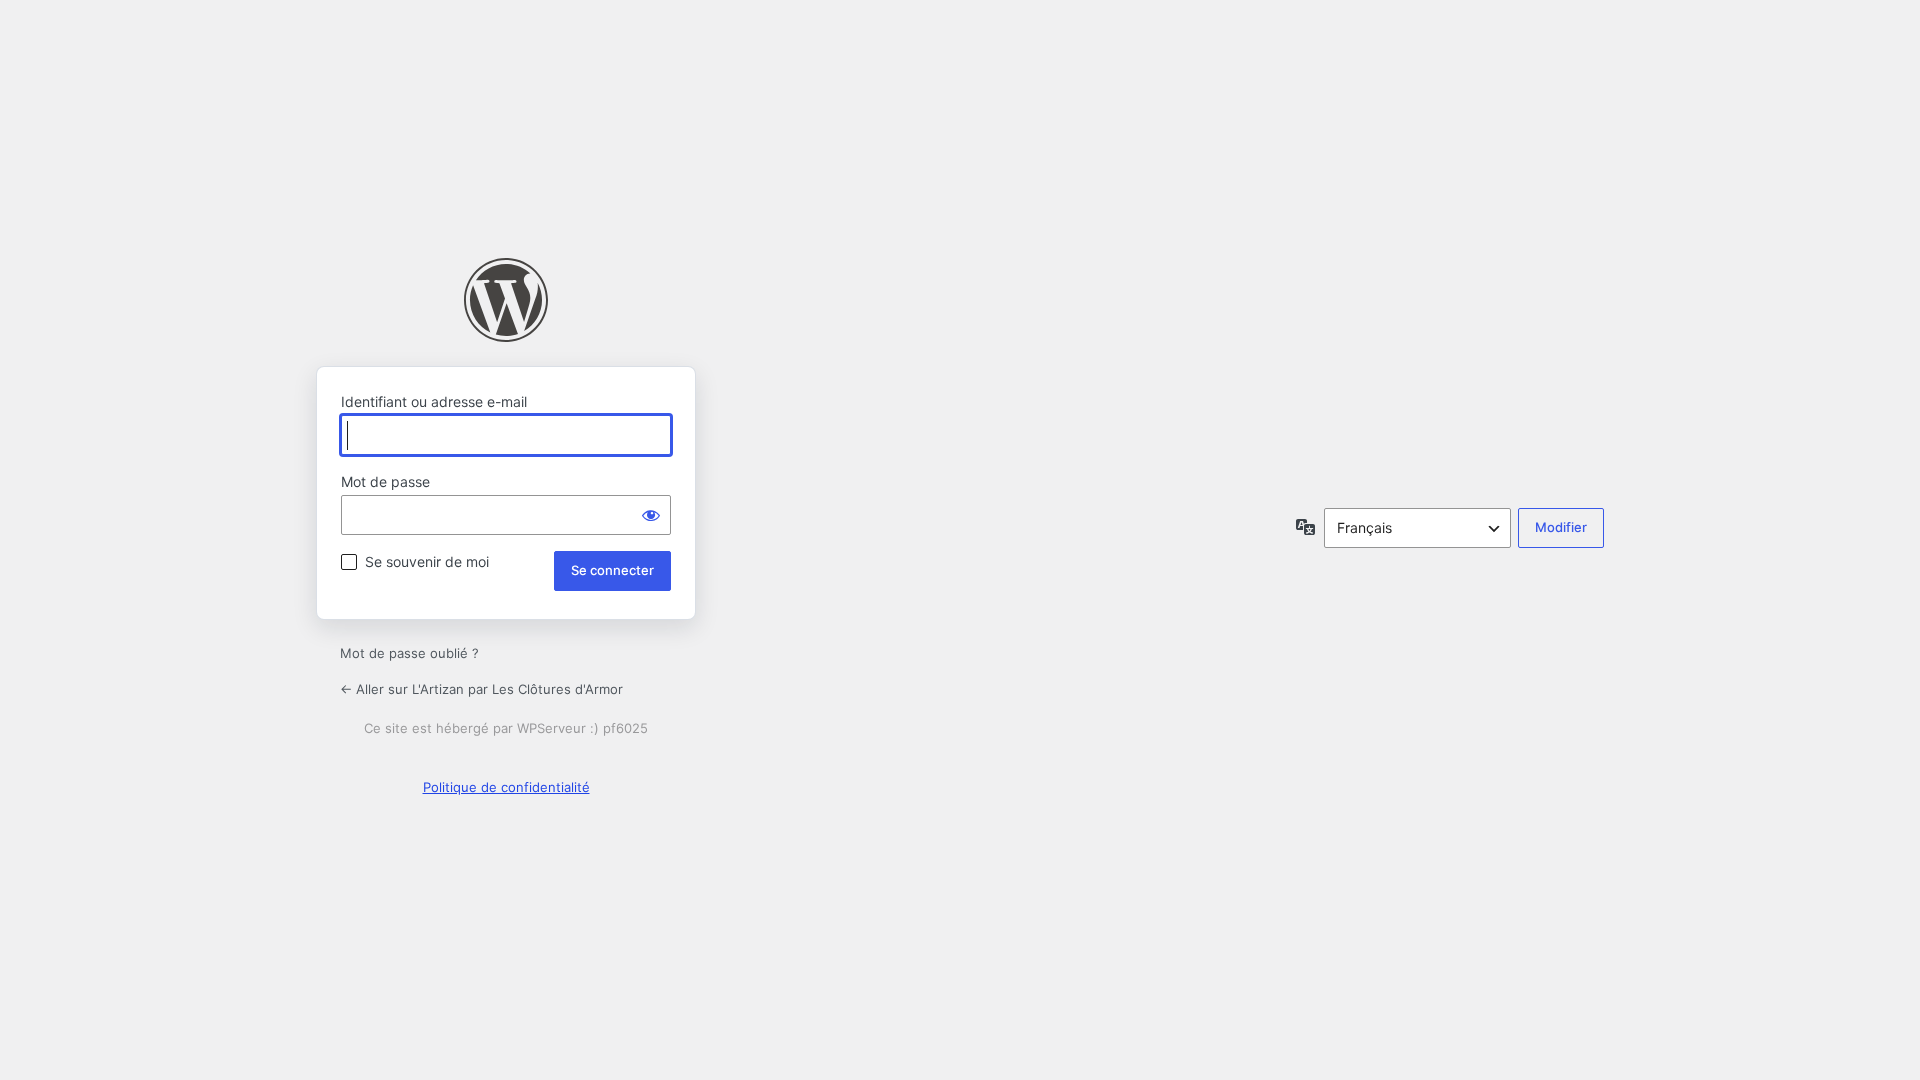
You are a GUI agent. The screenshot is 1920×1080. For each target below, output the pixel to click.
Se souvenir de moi (427, 561)
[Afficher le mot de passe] (651, 515)
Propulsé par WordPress (506, 300)
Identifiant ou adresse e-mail (434, 401)
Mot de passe (385, 481)
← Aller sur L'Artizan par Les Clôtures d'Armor (481, 689)
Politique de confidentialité (506, 787)
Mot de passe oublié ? (409, 653)
